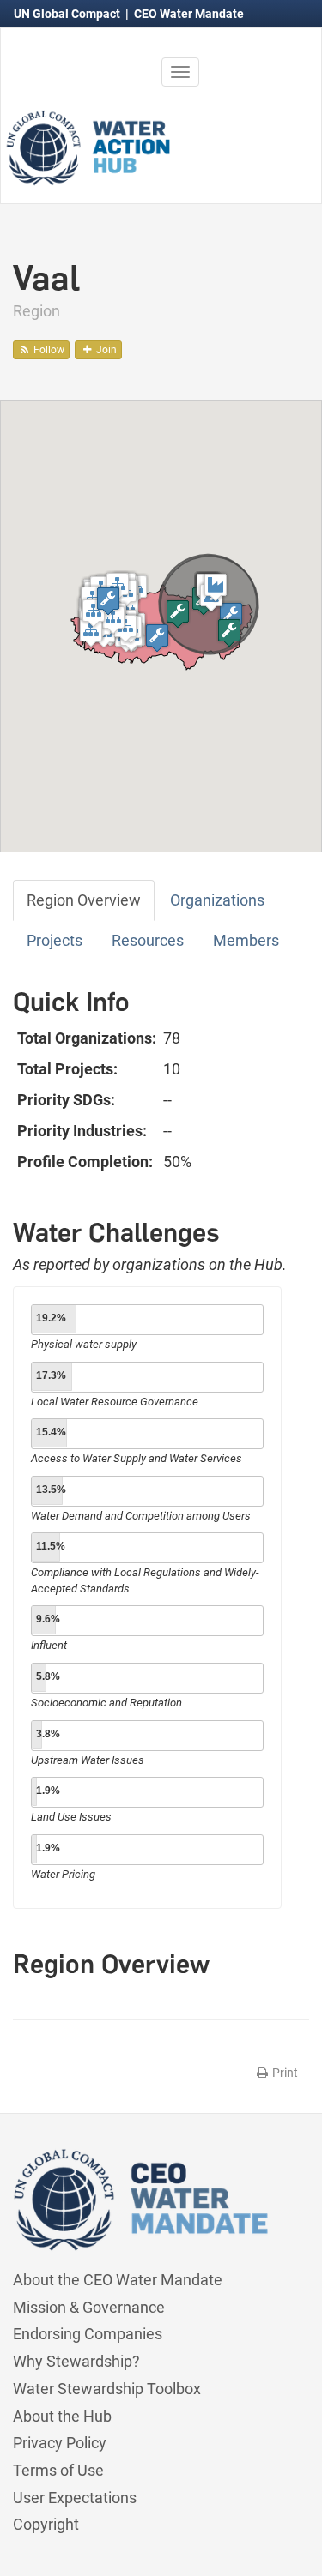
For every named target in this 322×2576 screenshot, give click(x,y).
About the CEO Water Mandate (118, 2280)
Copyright (46, 2524)
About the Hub (62, 2416)
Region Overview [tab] (84, 900)
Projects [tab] (55, 940)
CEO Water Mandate (189, 14)
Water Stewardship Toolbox (107, 2389)
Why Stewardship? (76, 2361)
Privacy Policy (60, 2443)
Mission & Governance (89, 2307)
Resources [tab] (148, 940)
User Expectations (75, 2498)
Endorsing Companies (88, 2334)
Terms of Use (58, 2470)
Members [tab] (246, 940)
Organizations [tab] (217, 900)
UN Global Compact (68, 14)
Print (284, 2073)
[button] (157, 638)
